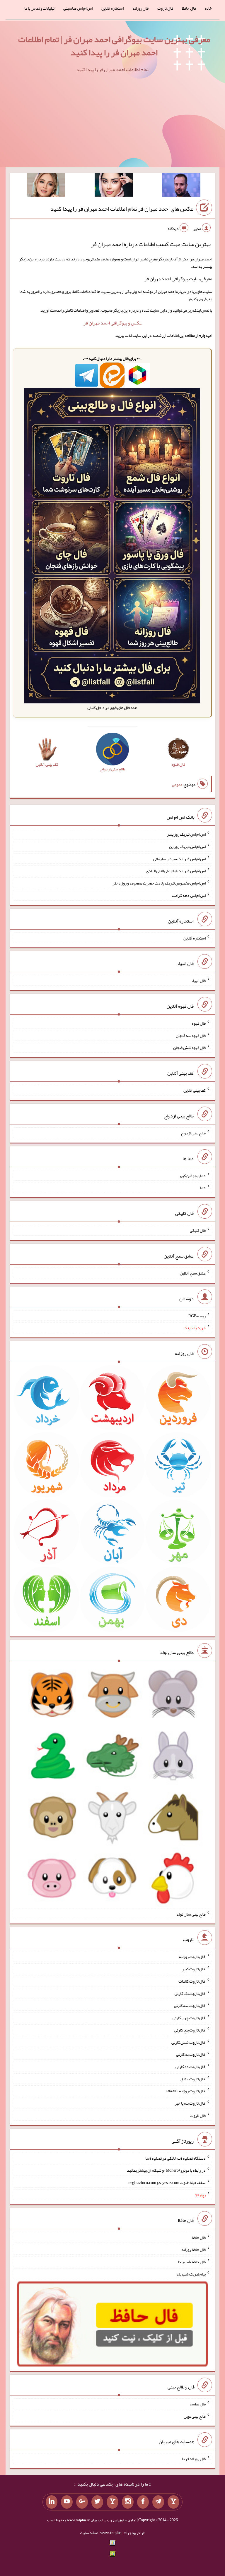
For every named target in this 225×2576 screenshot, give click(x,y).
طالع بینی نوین (195, 2416)
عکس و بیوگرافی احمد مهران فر (113, 323)
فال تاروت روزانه (192, 1957)
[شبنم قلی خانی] (46, 186)
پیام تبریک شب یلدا (191, 2274)
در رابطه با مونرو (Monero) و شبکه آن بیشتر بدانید (166, 2170)
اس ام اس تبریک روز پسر (186, 834)
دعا (203, 1188)
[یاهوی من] (173, 2502)
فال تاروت (165, 8)
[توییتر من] (97, 2502)
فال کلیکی (198, 1230)
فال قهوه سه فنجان (191, 1035)
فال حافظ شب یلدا (192, 2262)
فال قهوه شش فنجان (189, 1047)
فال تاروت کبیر (194, 1969)
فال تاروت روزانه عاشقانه (186, 2091)
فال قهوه (199, 1023)
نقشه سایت (89, 2533)
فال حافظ (189, 8)
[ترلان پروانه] (114, 186)
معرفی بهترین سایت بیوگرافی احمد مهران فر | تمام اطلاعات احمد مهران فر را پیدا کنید (114, 46)
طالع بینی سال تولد (191, 1914)
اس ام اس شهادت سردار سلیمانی (179, 858)
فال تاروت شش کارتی (189, 2042)
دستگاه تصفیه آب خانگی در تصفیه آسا (175, 2158)
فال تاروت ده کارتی (191, 2067)
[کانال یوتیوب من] (67, 2502)
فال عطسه (198, 2404)
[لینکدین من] (52, 2502)
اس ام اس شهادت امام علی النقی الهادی (176, 871)
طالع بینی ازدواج (193, 1133)
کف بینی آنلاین (195, 1090)
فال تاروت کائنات (192, 1981)
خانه (208, 8)
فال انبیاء (199, 980)
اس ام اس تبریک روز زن (187, 846)
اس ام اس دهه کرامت (189, 895)
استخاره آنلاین (112, 8)
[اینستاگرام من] (128, 2502)
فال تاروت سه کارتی (190, 2005)
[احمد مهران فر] (181, 186)
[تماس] (112, 2502)
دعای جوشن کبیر (192, 1175)
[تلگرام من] (158, 2502)
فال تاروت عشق (193, 2079)
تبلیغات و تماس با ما (39, 8)
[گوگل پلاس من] (82, 2502)
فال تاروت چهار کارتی (189, 2018)
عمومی (177, 784)
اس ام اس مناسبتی (78, 8)
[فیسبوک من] (143, 2502)
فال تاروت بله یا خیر (190, 2103)
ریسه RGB (197, 1316)
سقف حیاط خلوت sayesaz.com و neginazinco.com (167, 2182)
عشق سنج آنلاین (193, 1273)
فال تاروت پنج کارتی (190, 2030)
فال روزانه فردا (194, 2459)
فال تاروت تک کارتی (190, 1993)
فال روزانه (140, 8)
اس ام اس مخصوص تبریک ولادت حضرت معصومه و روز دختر (159, 883)
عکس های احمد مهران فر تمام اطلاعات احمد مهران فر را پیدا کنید (122, 209)
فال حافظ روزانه (194, 2249)
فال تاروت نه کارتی (191, 2054)
